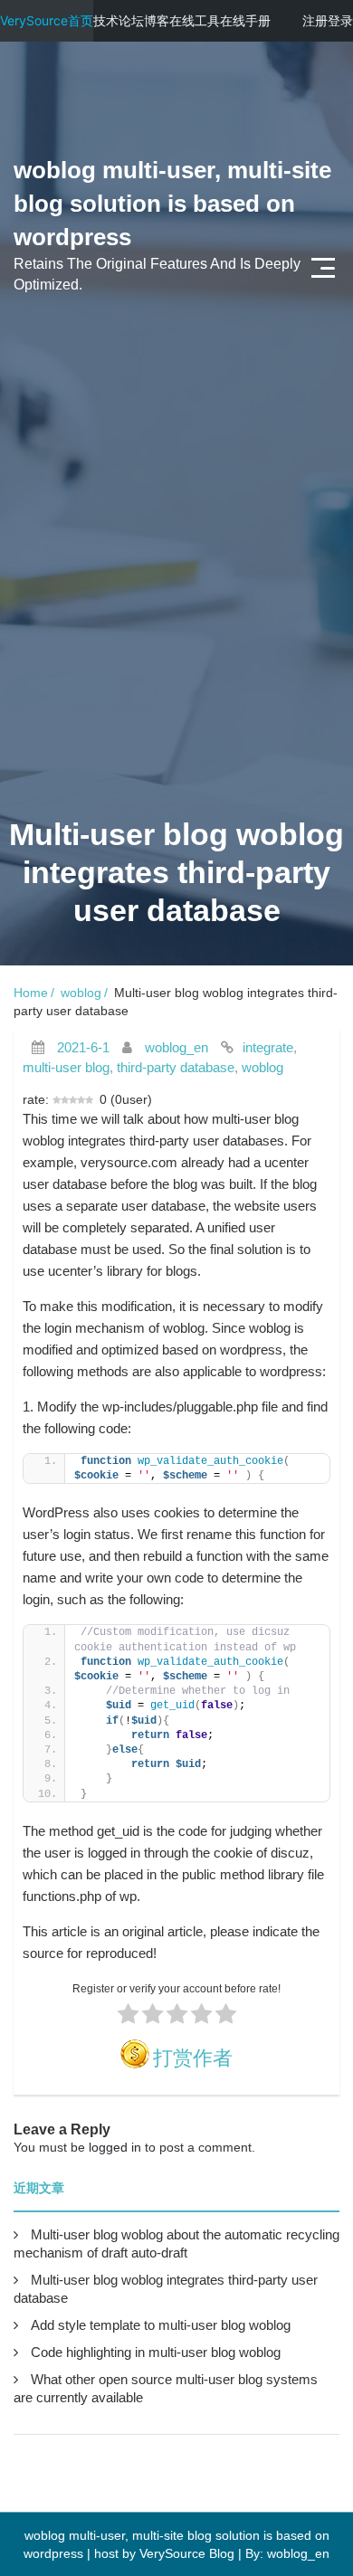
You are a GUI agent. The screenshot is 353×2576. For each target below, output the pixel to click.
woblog (81, 993)
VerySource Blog (187, 2553)
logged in (115, 2147)
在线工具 (195, 20)
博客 (157, 20)
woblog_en (176, 1047)
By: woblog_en (287, 2553)
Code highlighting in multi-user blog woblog (156, 2352)
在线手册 (245, 20)
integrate (268, 1047)
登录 (340, 20)
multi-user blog (66, 1067)
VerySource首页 (47, 20)
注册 (315, 20)
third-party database (176, 1067)
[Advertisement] (176, 594)
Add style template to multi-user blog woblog (161, 2325)
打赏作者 (193, 2058)
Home (31, 993)
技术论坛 (119, 20)
